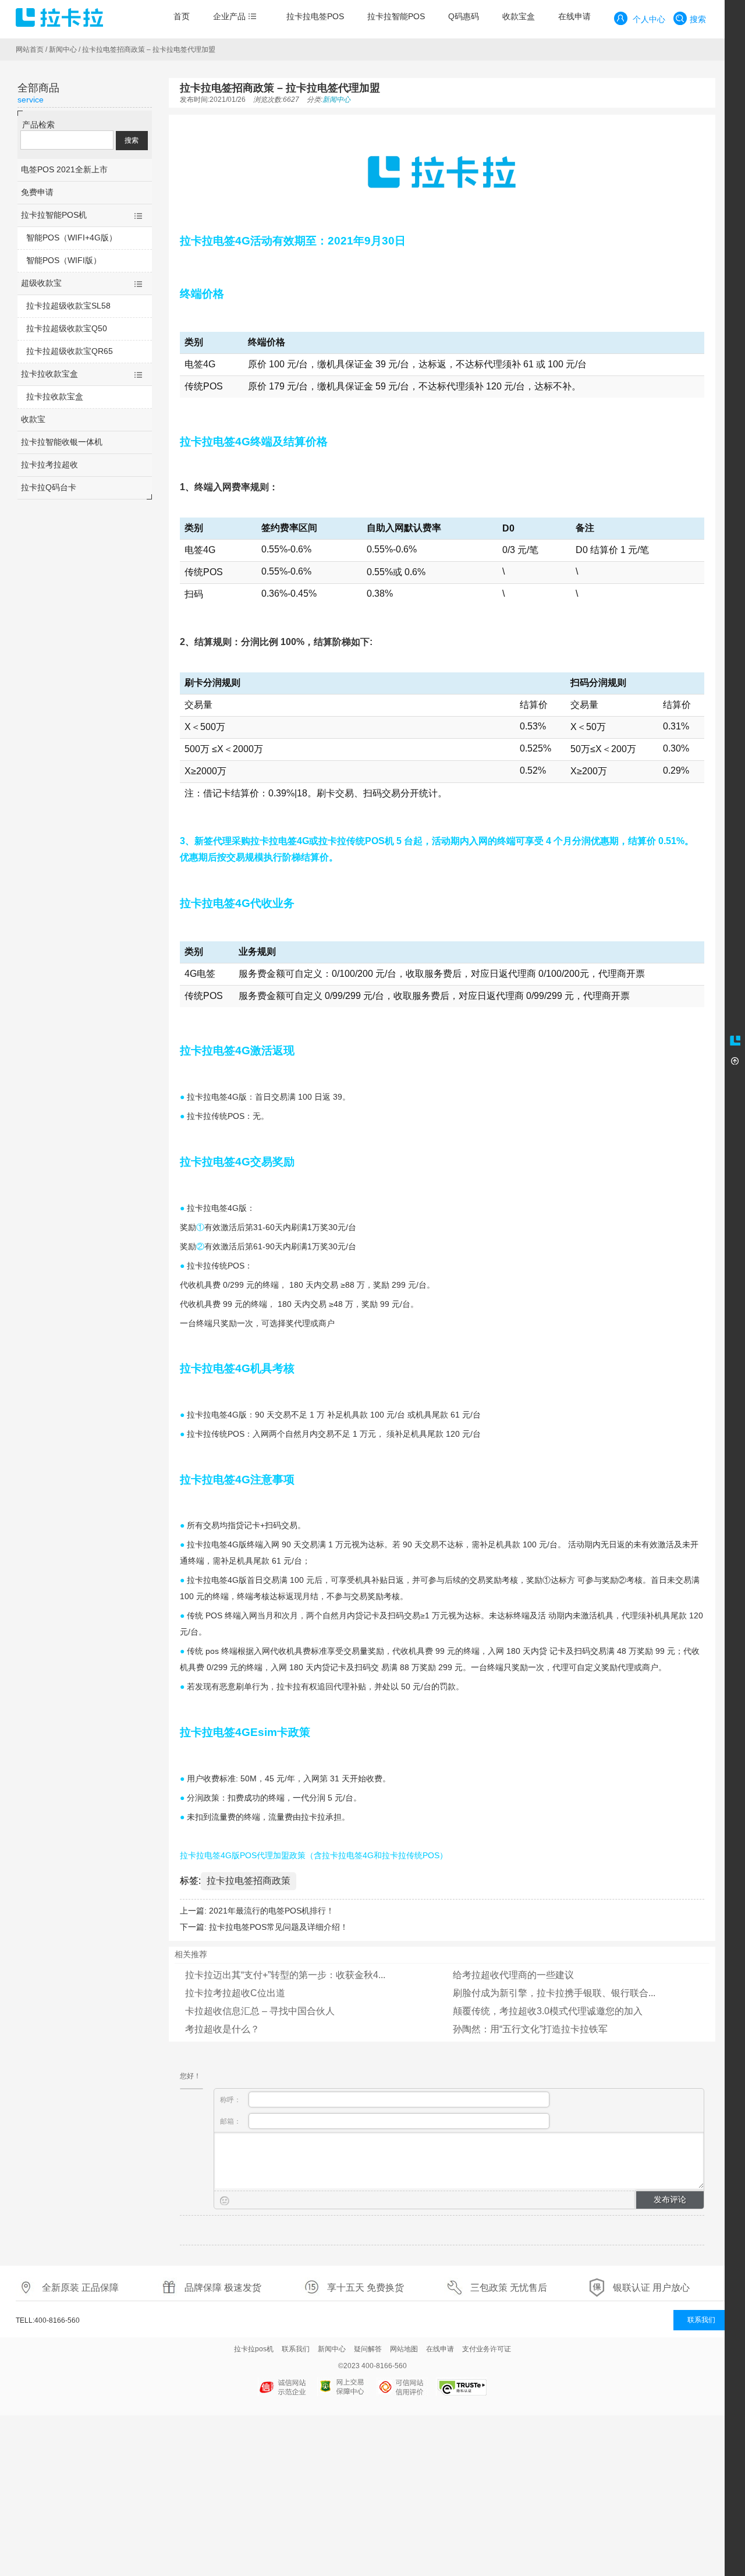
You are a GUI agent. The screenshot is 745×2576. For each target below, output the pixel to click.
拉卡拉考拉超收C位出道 (235, 1993)
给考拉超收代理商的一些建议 (513, 1975)
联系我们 (701, 2320)
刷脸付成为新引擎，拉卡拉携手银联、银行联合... (554, 1993)
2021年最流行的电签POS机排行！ (272, 1911)
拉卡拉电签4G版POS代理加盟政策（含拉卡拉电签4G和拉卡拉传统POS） (314, 1855)
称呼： (231, 2100)
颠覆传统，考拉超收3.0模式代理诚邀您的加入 (548, 2011)
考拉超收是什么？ (222, 2029)
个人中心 (648, 19)
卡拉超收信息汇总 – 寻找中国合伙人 (260, 2011)
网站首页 (30, 49)
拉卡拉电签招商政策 (249, 1881)
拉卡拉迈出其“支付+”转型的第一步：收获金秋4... (285, 1975)
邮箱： (231, 2121)
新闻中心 (63, 49)
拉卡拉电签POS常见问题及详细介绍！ (279, 1927)
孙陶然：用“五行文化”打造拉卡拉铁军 (530, 2029)
